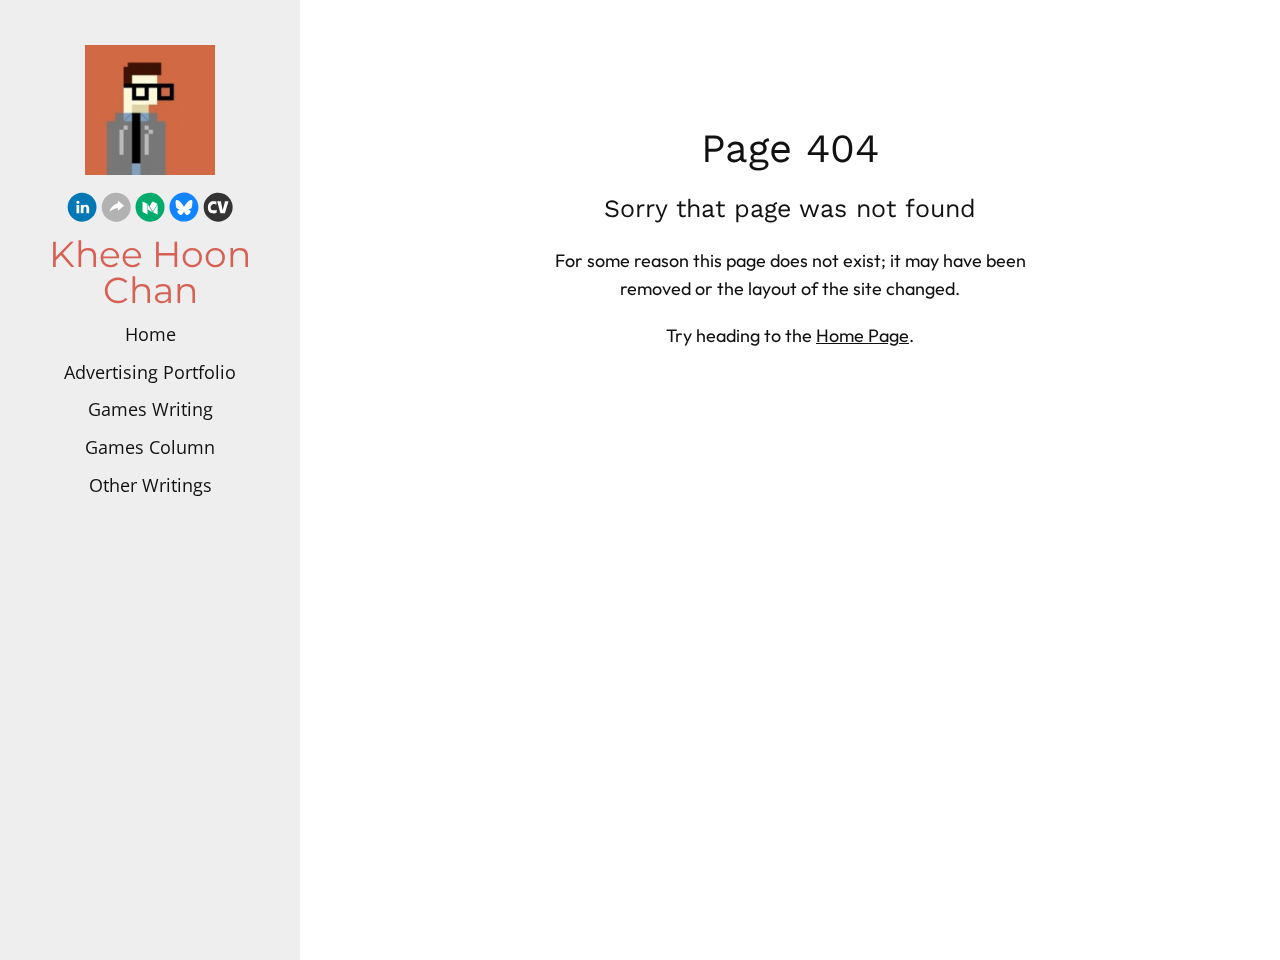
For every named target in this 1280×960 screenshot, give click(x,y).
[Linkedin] (82, 210)
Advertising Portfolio (150, 372)
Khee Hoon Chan (150, 272)
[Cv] (218, 210)
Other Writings (150, 485)
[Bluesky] (184, 210)
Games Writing (150, 409)
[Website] (116, 210)
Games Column (150, 447)
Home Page (862, 335)
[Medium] (150, 210)
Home (150, 334)
